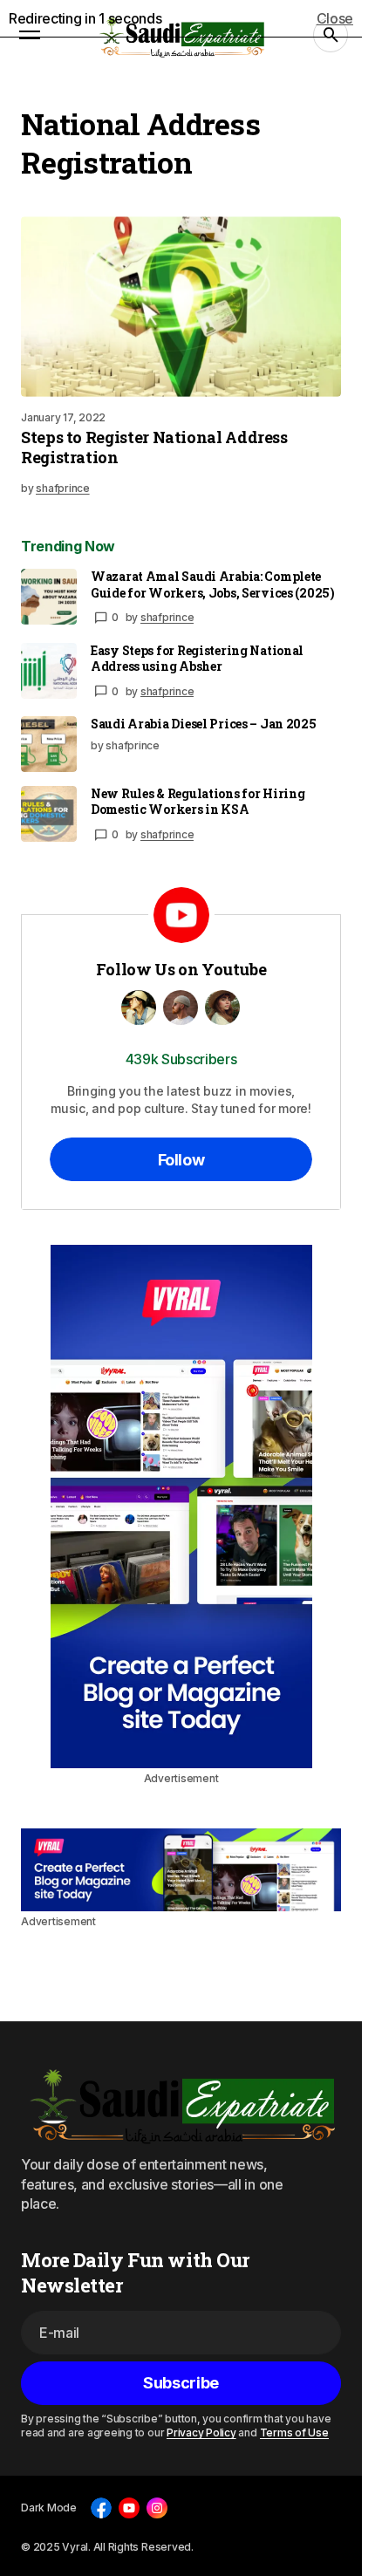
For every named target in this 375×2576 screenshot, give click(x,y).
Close (335, 18)
